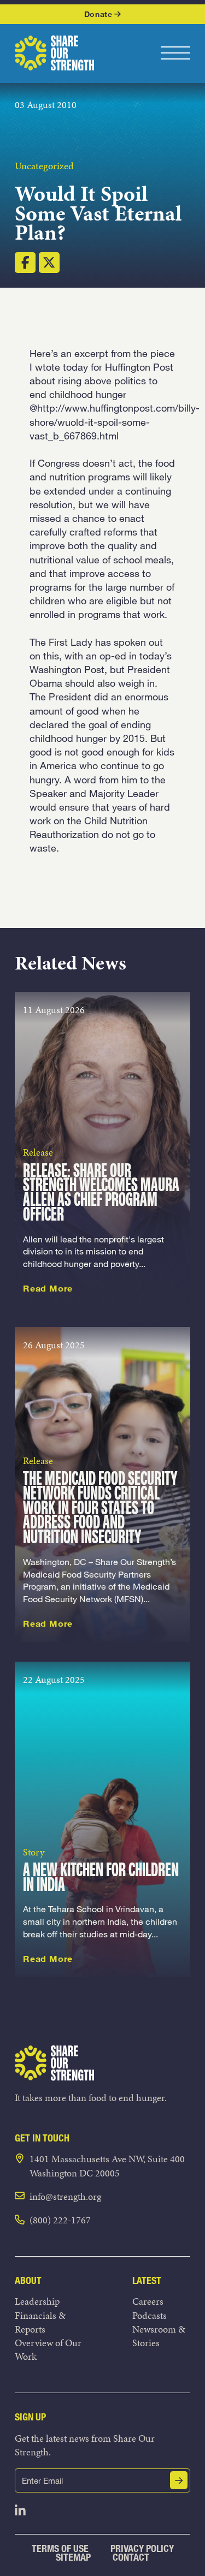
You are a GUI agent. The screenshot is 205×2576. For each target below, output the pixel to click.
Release (38, 1152)
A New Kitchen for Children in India (101, 1878)
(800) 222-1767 (60, 2220)
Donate (98, 14)
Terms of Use (60, 2548)
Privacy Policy (142, 2548)
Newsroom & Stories (159, 2336)
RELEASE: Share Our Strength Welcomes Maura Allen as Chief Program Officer (101, 1194)
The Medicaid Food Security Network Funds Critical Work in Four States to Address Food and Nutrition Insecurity (100, 1509)
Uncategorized (44, 166)
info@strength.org (65, 2196)
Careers (148, 2301)
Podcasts (150, 2315)
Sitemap (73, 2557)
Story (34, 1852)
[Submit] (179, 2480)
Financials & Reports (40, 2322)
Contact (131, 2557)
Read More (48, 1288)
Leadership (37, 2301)
